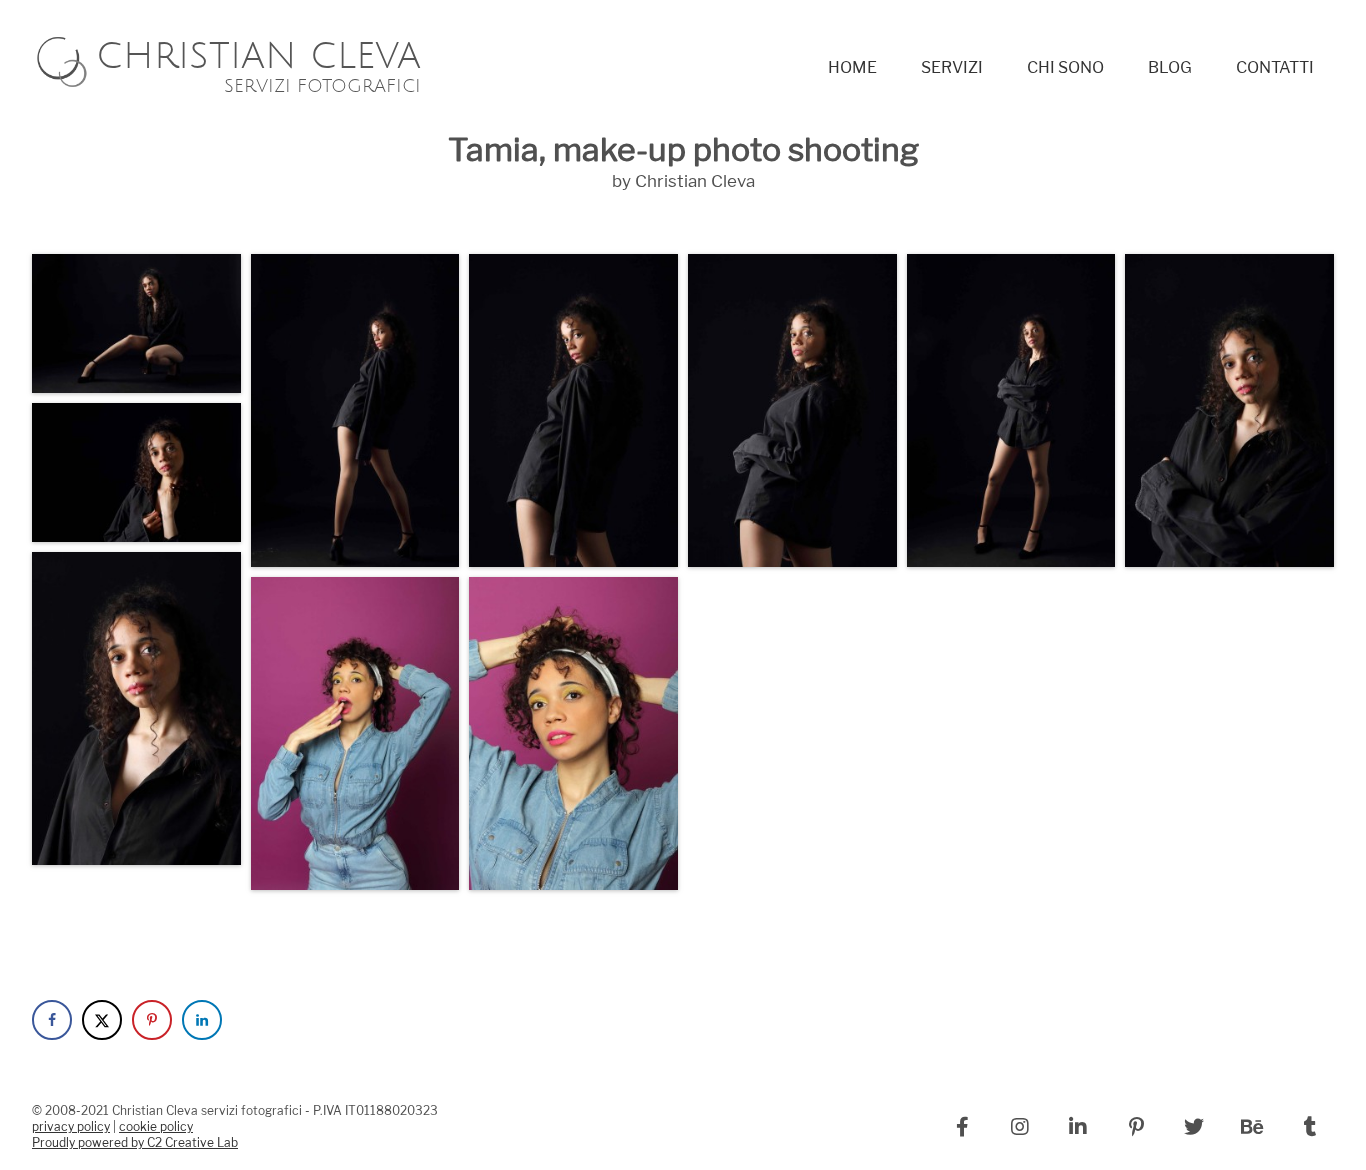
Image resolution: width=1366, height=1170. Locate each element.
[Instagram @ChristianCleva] (1020, 1127)
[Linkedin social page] (1078, 1127)
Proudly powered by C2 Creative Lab (135, 1143)
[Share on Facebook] (52, 1020)
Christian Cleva (258, 70)
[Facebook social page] (962, 1127)
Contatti (1275, 67)
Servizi (952, 67)
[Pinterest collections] (1136, 1127)
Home (852, 67)
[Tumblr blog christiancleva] (1310, 1127)
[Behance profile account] (1252, 1127)
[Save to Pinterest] (152, 1020)
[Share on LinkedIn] (202, 1020)
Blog (1170, 67)
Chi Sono (1065, 67)
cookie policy (156, 1127)
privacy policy (71, 1127)
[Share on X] (102, 1020)
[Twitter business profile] (1194, 1127)
